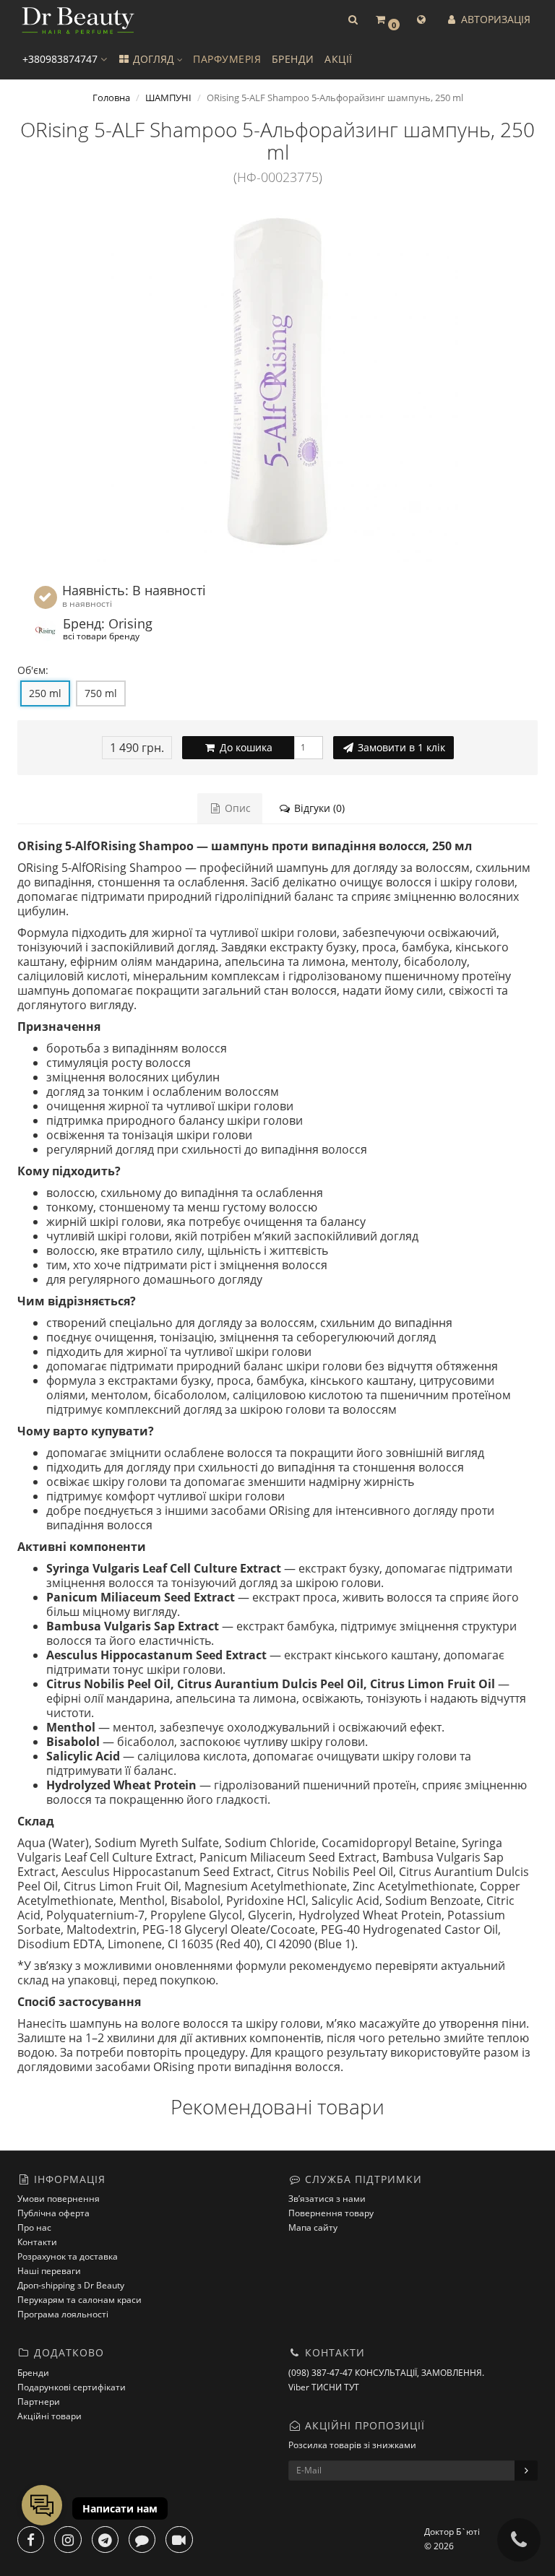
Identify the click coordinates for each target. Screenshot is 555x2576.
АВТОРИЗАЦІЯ (494, 19)
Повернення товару (331, 2213)
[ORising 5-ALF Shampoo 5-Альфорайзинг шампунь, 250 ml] (277, 381)
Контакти (37, 2242)
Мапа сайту (313, 2227)
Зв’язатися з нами (327, 2199)
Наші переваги (49, 2271)
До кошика (245, 747)
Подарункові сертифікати (72, 2387)
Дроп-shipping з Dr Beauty (71, 2285)
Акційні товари (50, 2416)
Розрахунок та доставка (68, 2256)
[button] (353, 20)
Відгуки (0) (318, 808)
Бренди (33, 2373)
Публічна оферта (53, 2213)
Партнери (39, 2402)
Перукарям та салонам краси (79, 2300)
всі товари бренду (101, 636)
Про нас (34, 2227)
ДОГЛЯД (154, 59)
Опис (236, 808)
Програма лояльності (63, 2314)
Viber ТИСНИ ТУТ (324, 2387)
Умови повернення (59, 2199)
